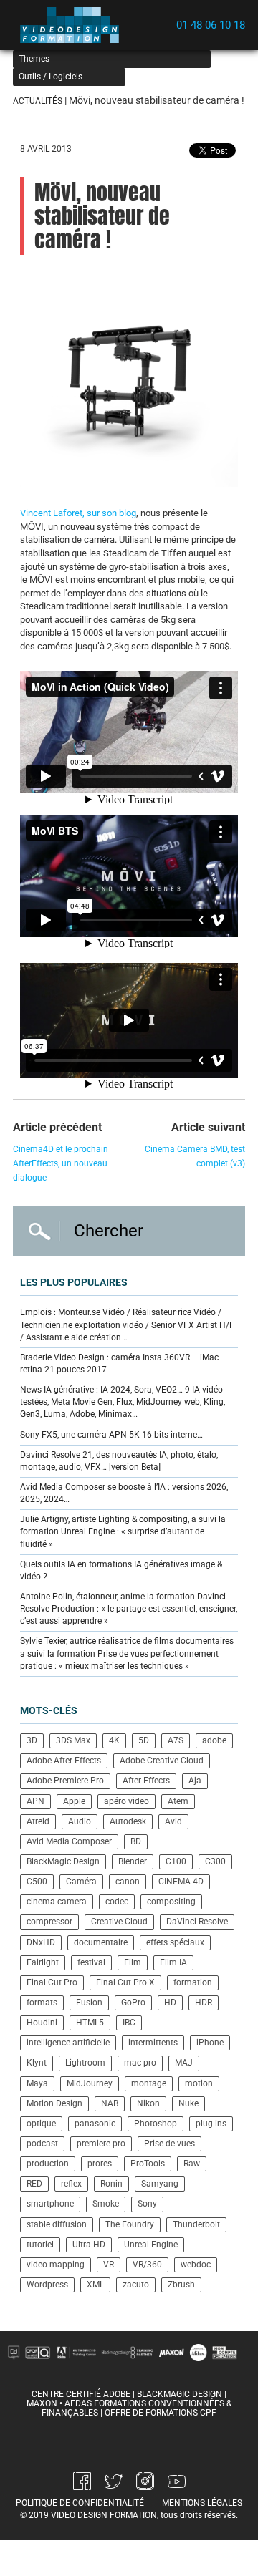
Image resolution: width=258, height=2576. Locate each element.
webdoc (196, 2265)
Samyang (160, 2184)
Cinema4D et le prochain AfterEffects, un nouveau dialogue (61, 1163)
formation (193, 1982)
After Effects (146, 1781)
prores (100, 2164)
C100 (176, 1861)
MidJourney (90, 2083)
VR (109, 2265)
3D (32, 1740)
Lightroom (85, 2063)
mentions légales (202, 2503)
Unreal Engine (151, 2245)
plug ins (211, 2124)
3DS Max (73, 1740)
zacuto (136, 2285)
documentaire (101, 1942)
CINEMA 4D (181, 1882)
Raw (192, 2164)
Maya (37, 2083)
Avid (173, 1821)
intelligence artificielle (68, 2043)
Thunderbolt (196, 2224)
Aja (195, 1781)
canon (128, 1882)
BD (136, 1841)
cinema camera (57, 1902)
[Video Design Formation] (74, 25)
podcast (42, 2144)
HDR (204, 2003)
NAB (110, 2103)
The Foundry (130, 2224)
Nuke (188, 2103)
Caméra (81, 1882)
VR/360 (147, 2265)
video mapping (56, 2265)
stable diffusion (57, 2224)
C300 (215, 1861)
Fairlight (43, 1962)
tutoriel (40, 2245)
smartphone (50, 2204)
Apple (74, 1801)
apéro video (126, 1801)
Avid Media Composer (69, 1841)
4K (114, 1740)
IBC (129, 2023)
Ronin (111, 2184)
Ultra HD (89, 2245)
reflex (71, 2184)
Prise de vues (169, 2144)
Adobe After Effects (64, 1761)
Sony (147, 2204)
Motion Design (54, 2103)
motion (199, 2083)
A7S (176, 1740)
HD (170, 2003)
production (48, 2164)
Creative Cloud (119, 1922)
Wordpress (47, 2285)
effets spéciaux (175, 1942)
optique (41, 2124)
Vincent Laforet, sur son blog (78, 513)
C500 (37, 1882)
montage (149, 2083)
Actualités (38, 101)
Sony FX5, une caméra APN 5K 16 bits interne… (111, 1435)
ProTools (148, 2164)
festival (91, 1962)
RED (34, 2184)
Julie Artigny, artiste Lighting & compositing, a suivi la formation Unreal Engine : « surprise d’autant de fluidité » (123, 1531)
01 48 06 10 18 (211, 25)
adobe (214, 1740)
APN (35, 1801)
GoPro (133, 2003)
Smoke (106, 2204)
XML (95, 2285)
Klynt (37, 2063)
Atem (178, 1801)
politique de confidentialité (80, 2503)
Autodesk (128, 1821)
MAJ (184, 2063)
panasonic (95, 2124)
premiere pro (101, 2144)
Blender (133, 1861)
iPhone (210, 2043)
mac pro (140, 2063)
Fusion (89, 2003)
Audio (80, 1821)
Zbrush (181, 2285)
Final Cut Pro (52, 1982)
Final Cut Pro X (125, 1982)
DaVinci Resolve (197, 1922)
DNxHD (41, 1942)
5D (144, 1740)
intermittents (153, 2043)
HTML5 (90, 2023)
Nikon (148, 2103)
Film (133, 1962)
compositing (171, 1902)
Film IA (173, 1962)
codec (117, 1902)
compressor (49, 1922)
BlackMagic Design (63, 1861)
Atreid (38, 1821)
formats (42, 2003)
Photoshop (156, 2124)
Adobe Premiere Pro (65, 1781)
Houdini (42, 2023)
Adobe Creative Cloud (162, 1761)
